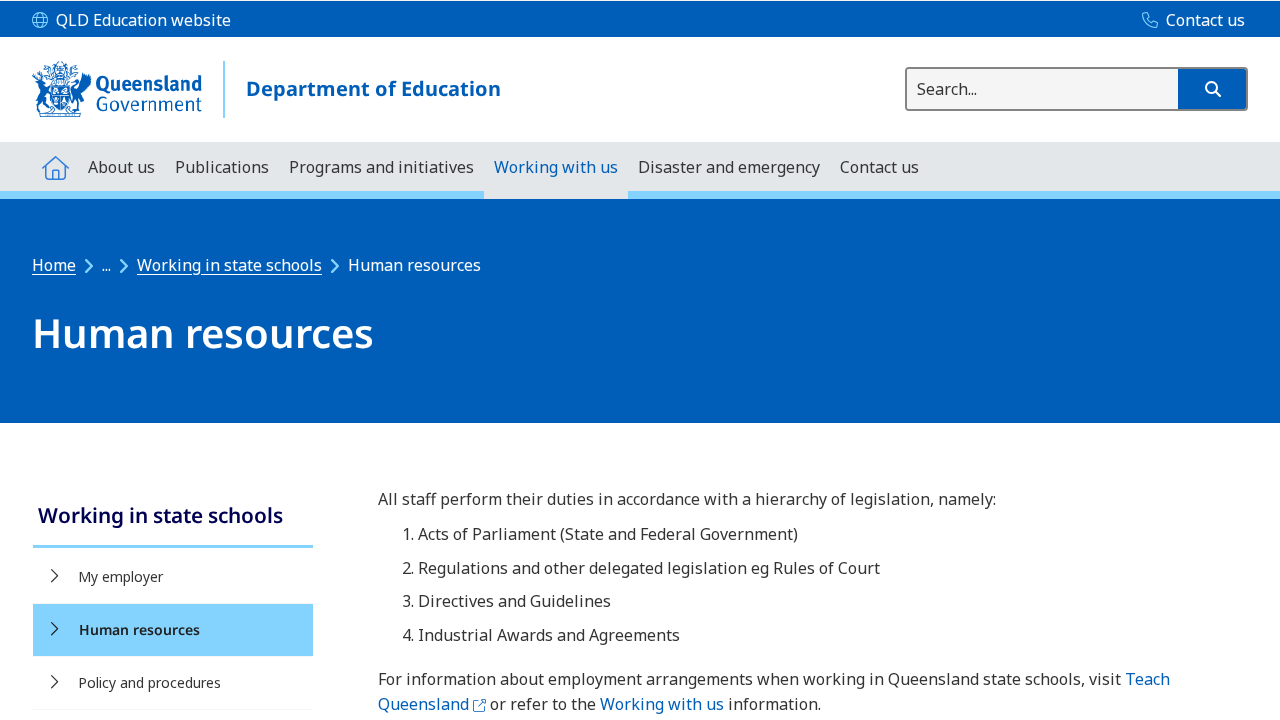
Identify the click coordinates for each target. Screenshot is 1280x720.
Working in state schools (229, 265)
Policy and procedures (149, 682)
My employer (120, 576)
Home (54, 265)
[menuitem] (55, 166)
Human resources (139, 629)
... (106, 265)
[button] (1212, 89)
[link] (173, 517)
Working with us (662, 704)
